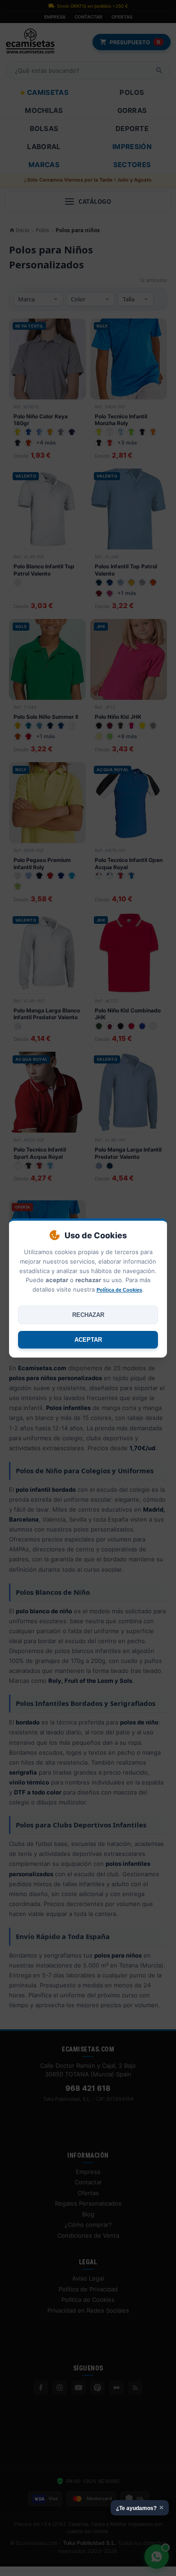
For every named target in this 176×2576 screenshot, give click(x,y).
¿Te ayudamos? (140, 2508)
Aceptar (88, 1340)
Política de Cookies (119, 1290)
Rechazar (88, 1315)
